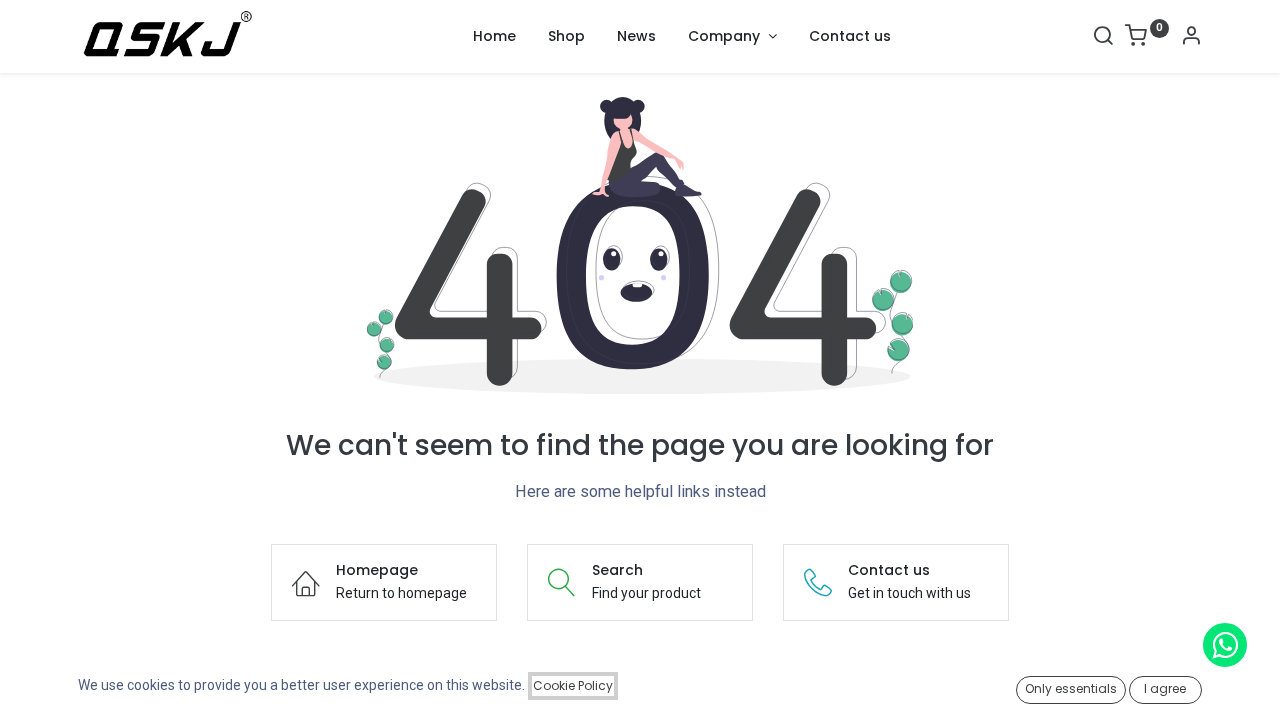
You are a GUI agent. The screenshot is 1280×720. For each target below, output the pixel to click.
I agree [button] (1165, 688)
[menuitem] (494, 37)
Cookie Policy (573, 685)
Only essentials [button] (1071, 688)
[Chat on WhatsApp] (1225, 645)
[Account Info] (1191, 38)
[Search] (1103, 38)
